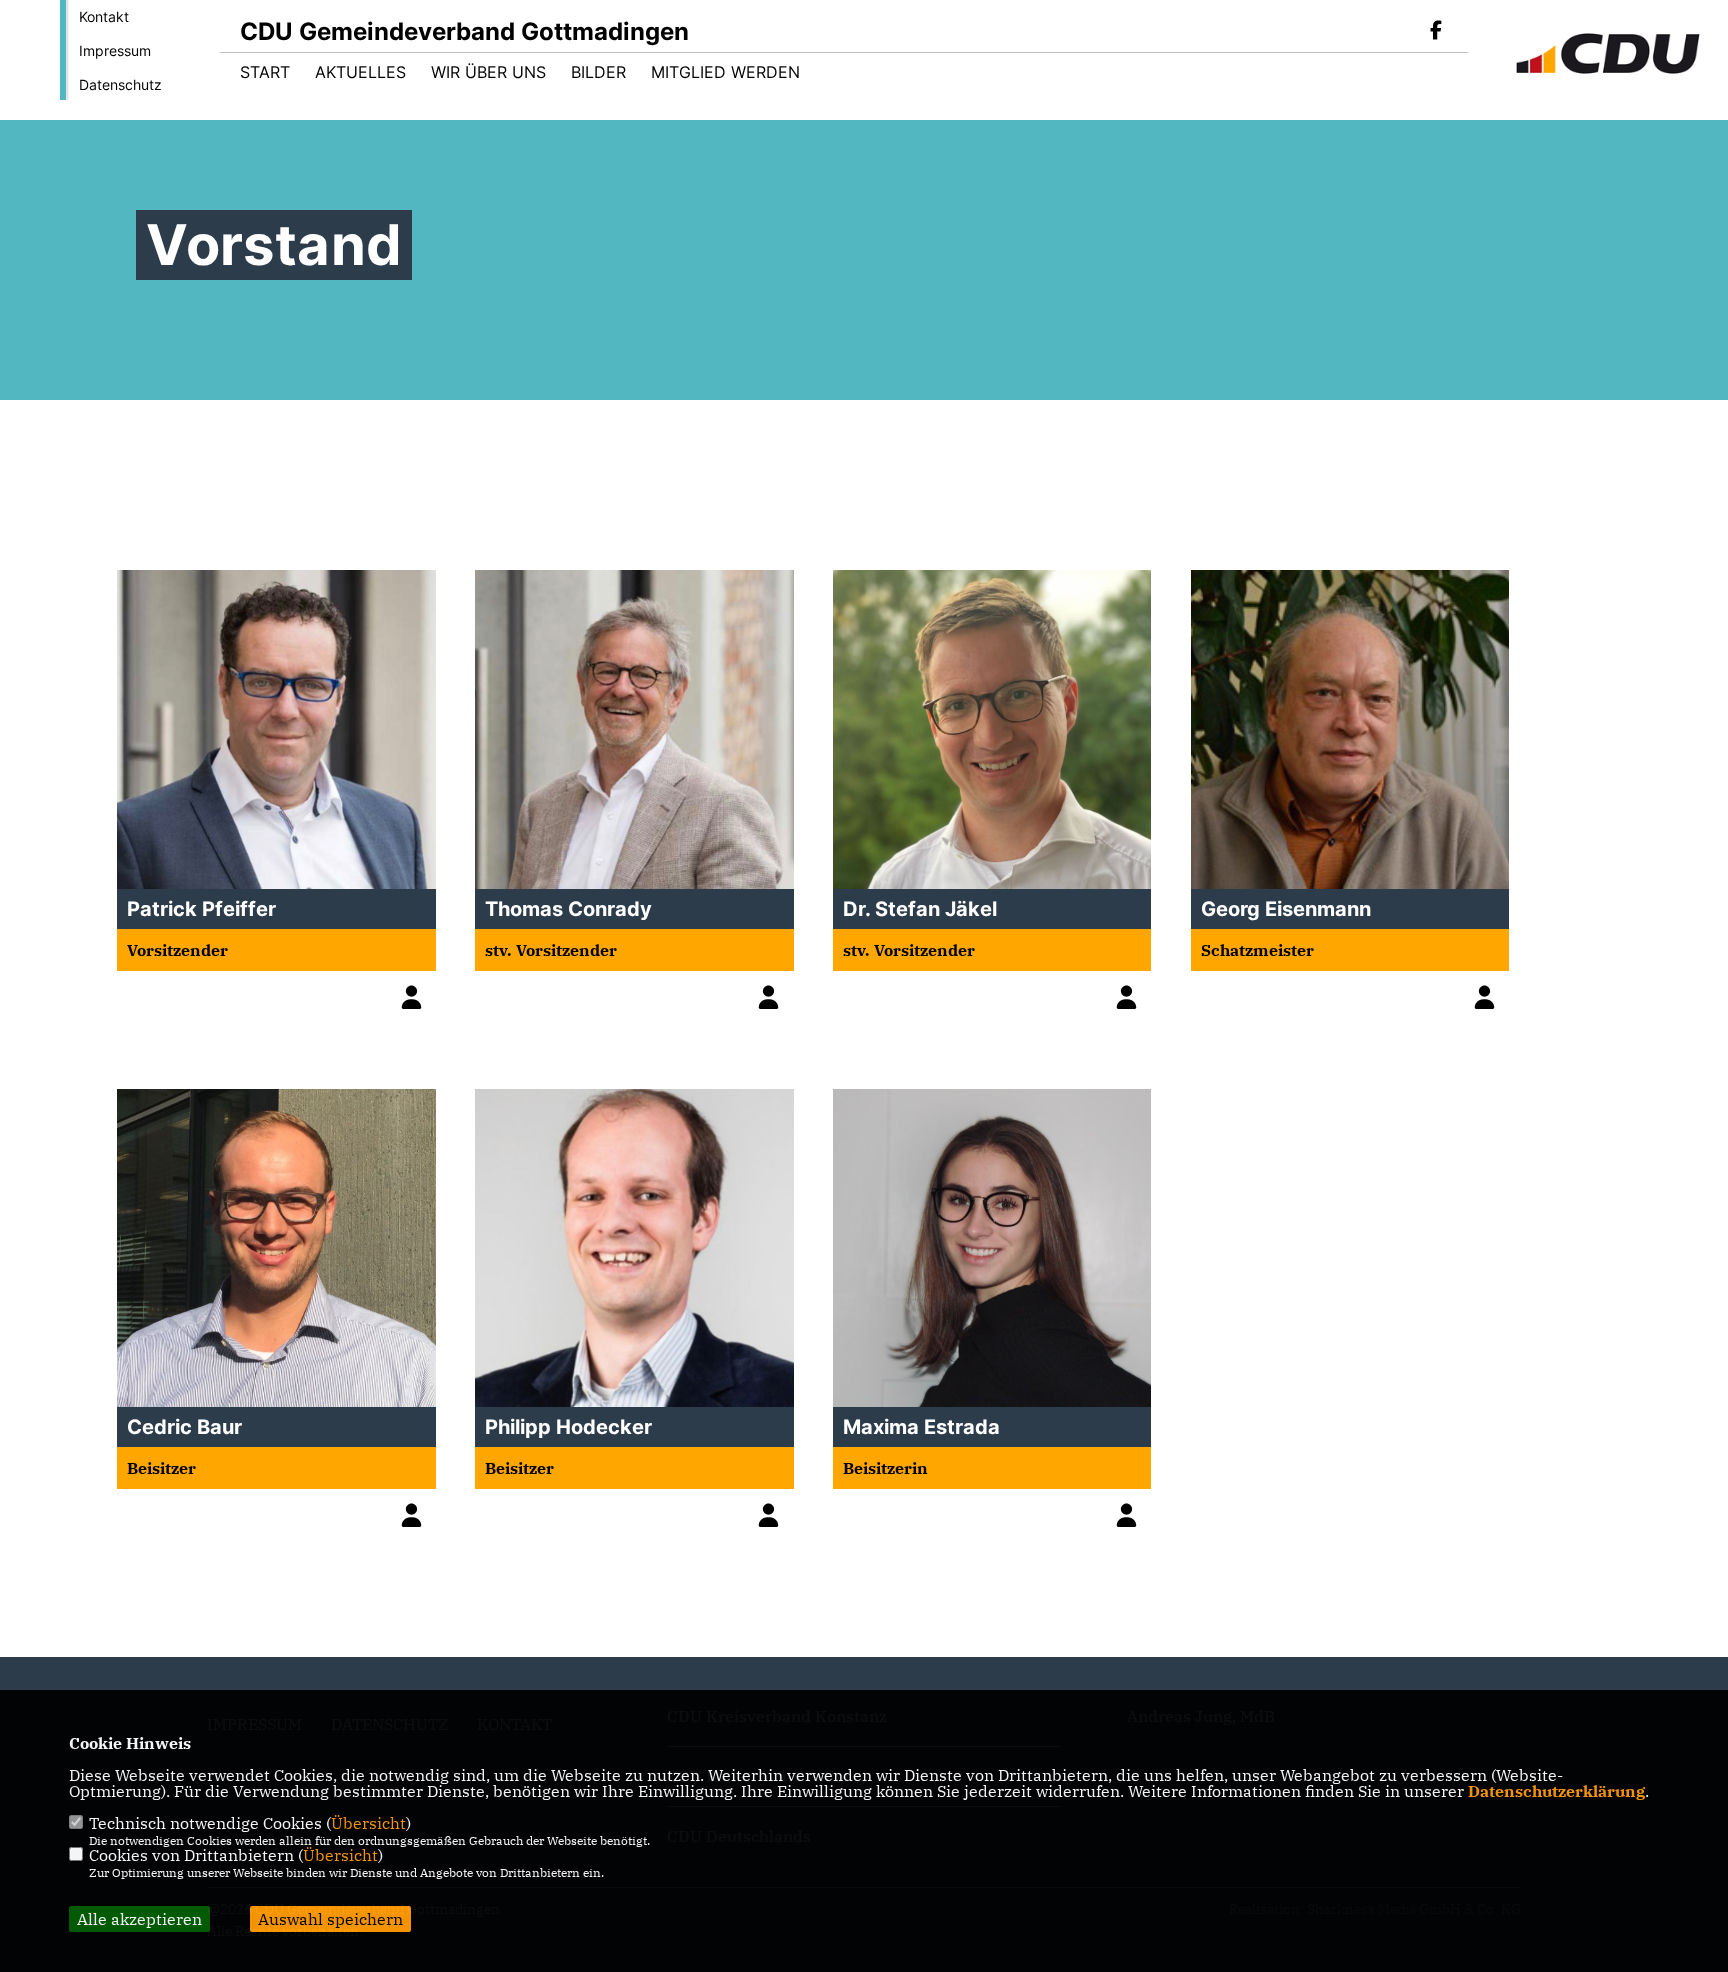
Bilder (598, 72)
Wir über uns (488, 72)
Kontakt (104, 16)
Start (265, 72)
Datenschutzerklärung (1556, 1791)
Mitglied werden (725, 72)
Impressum (115, 50)
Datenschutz (120, 84)
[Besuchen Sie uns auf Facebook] (1436, 32)
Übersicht (368, 1823)
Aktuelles (360, 72)
